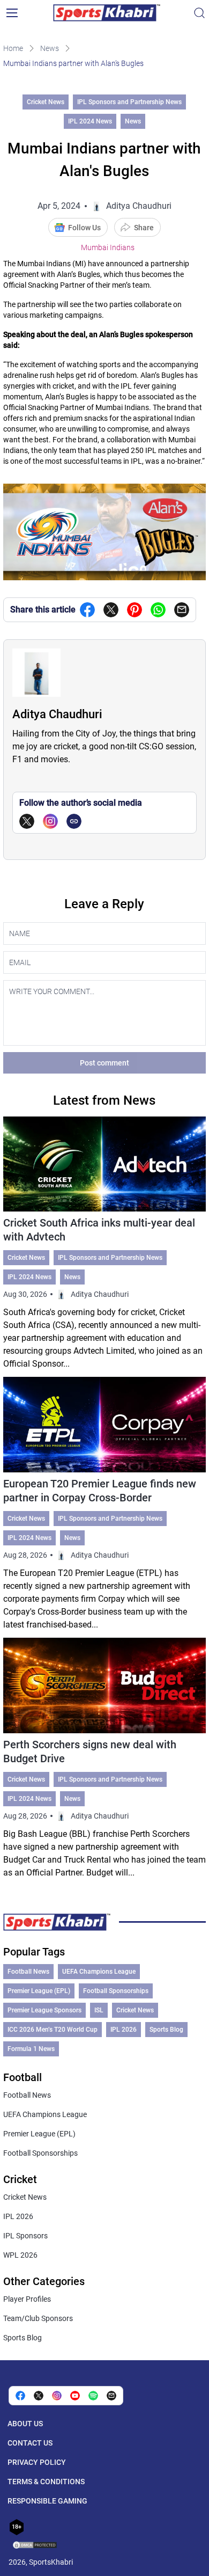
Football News (28, 1972)
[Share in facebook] (87, 610)
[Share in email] (111, 2396)
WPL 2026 (20, 2255)
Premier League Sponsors (44, 2010)
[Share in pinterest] (135, 610)
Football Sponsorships (116, 1991)
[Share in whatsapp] (158, 610)
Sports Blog (166, 2030)
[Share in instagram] (57, 2396)
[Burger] (12, 13)
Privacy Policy (37, 2462)
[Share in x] (39, 2396)
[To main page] (107, 13)
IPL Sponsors (25, 2236)
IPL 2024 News (90, 121)
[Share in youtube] (75, 2396)
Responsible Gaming (47, 2501)
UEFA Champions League (99, 1972)
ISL (99, 2010)
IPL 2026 (124, 2030)
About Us (25, 2424)
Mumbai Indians (108, 247)
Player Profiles (27, 2299)
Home (13, 48)
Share (144, 228)
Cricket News (46, 102)
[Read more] (104, 1244)
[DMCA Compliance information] (35, 2546)
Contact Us (30, 2443)
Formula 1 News (31, 2049)
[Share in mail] (182, 610)
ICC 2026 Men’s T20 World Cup (53, 2030)
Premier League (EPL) (39, 1991)
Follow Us (84, 228)
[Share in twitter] (111, 610)
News (50, 48)
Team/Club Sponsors (38, 2318)
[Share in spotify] (93, 2396)
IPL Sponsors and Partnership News (129, 102)
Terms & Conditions (46, 2482)
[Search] (199, 13)
